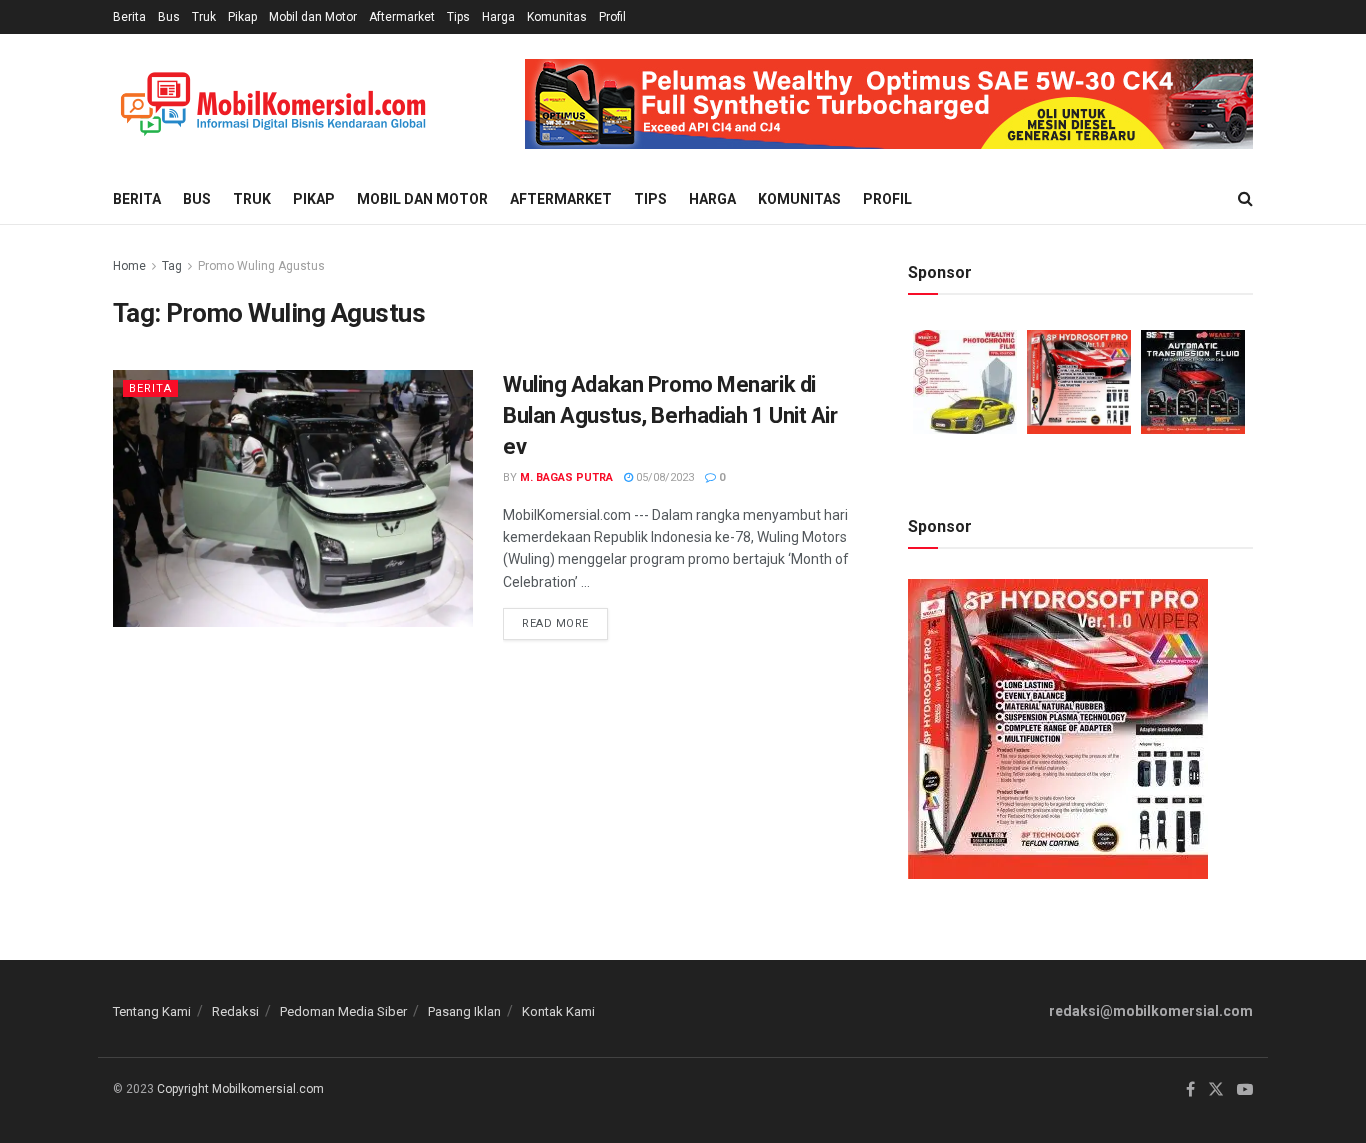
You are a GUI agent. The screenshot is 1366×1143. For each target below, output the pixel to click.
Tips (458, 17)
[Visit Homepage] (273, 104)
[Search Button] (1245, 199)
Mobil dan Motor (313, 17)
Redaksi (235, 1011)
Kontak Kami (558, 1011)
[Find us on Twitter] (1216, 1090)
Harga (498, 17)
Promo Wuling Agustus (261, 266)
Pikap (242, 17)
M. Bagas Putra (566, 477)
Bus (169, 17)
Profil (612, 17)
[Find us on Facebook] (1190, 1090)
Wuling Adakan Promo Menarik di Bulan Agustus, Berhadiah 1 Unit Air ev (670, 415)
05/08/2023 (663, 477)
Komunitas (557, 17)
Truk (204, 17)
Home (129, 266)
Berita (129, 17)
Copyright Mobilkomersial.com (240, 1089)
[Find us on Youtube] (1245, 1090)
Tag (172, 266)
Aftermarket (402, 17)
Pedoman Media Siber (343, 1011)
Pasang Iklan (464, 1011)
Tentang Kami (152, 1011)
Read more (565, 619)
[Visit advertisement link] (889, 104)
